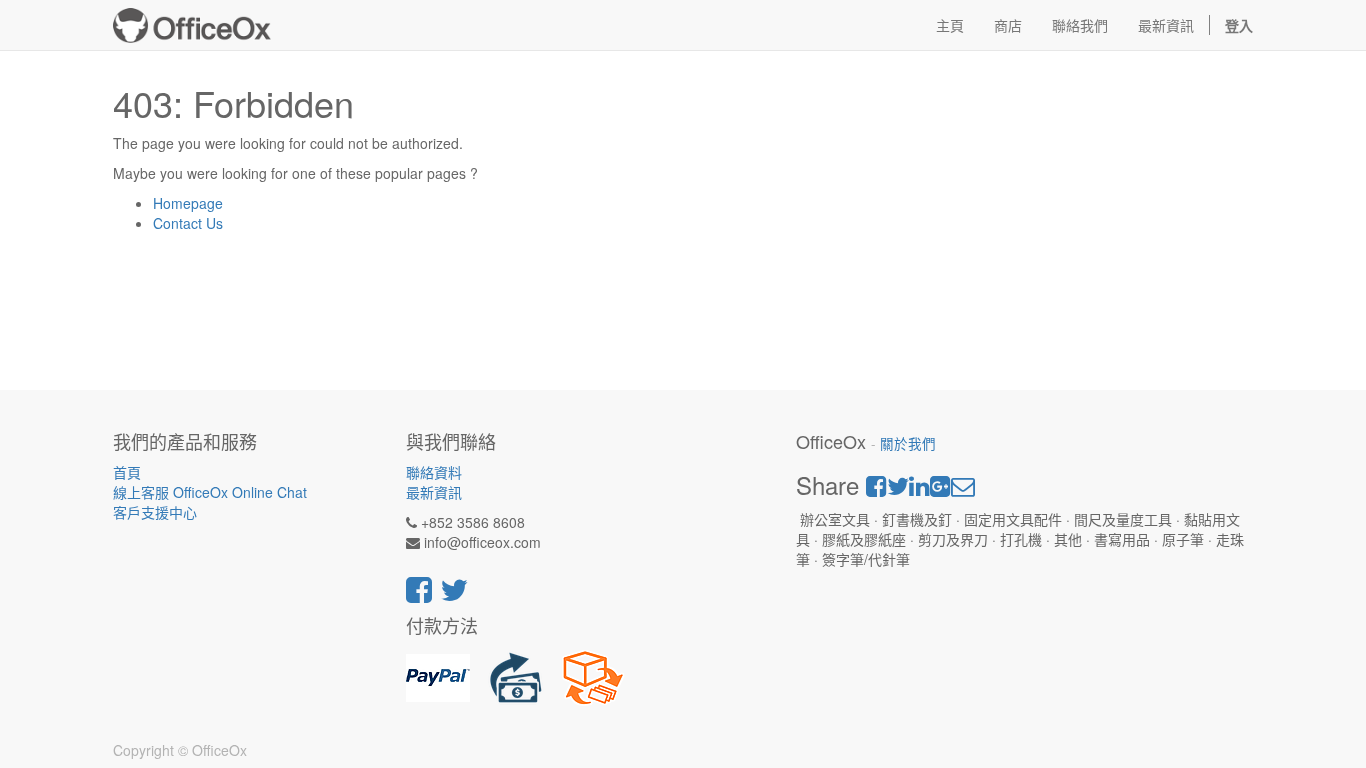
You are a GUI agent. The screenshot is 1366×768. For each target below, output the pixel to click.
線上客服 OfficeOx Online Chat (210, 492)
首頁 (127, 472)
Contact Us (188, 223)
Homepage (188, 203)
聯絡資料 (434, 472)
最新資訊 (434, 492)
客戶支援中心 (155, 512)
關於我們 (908, 443)
